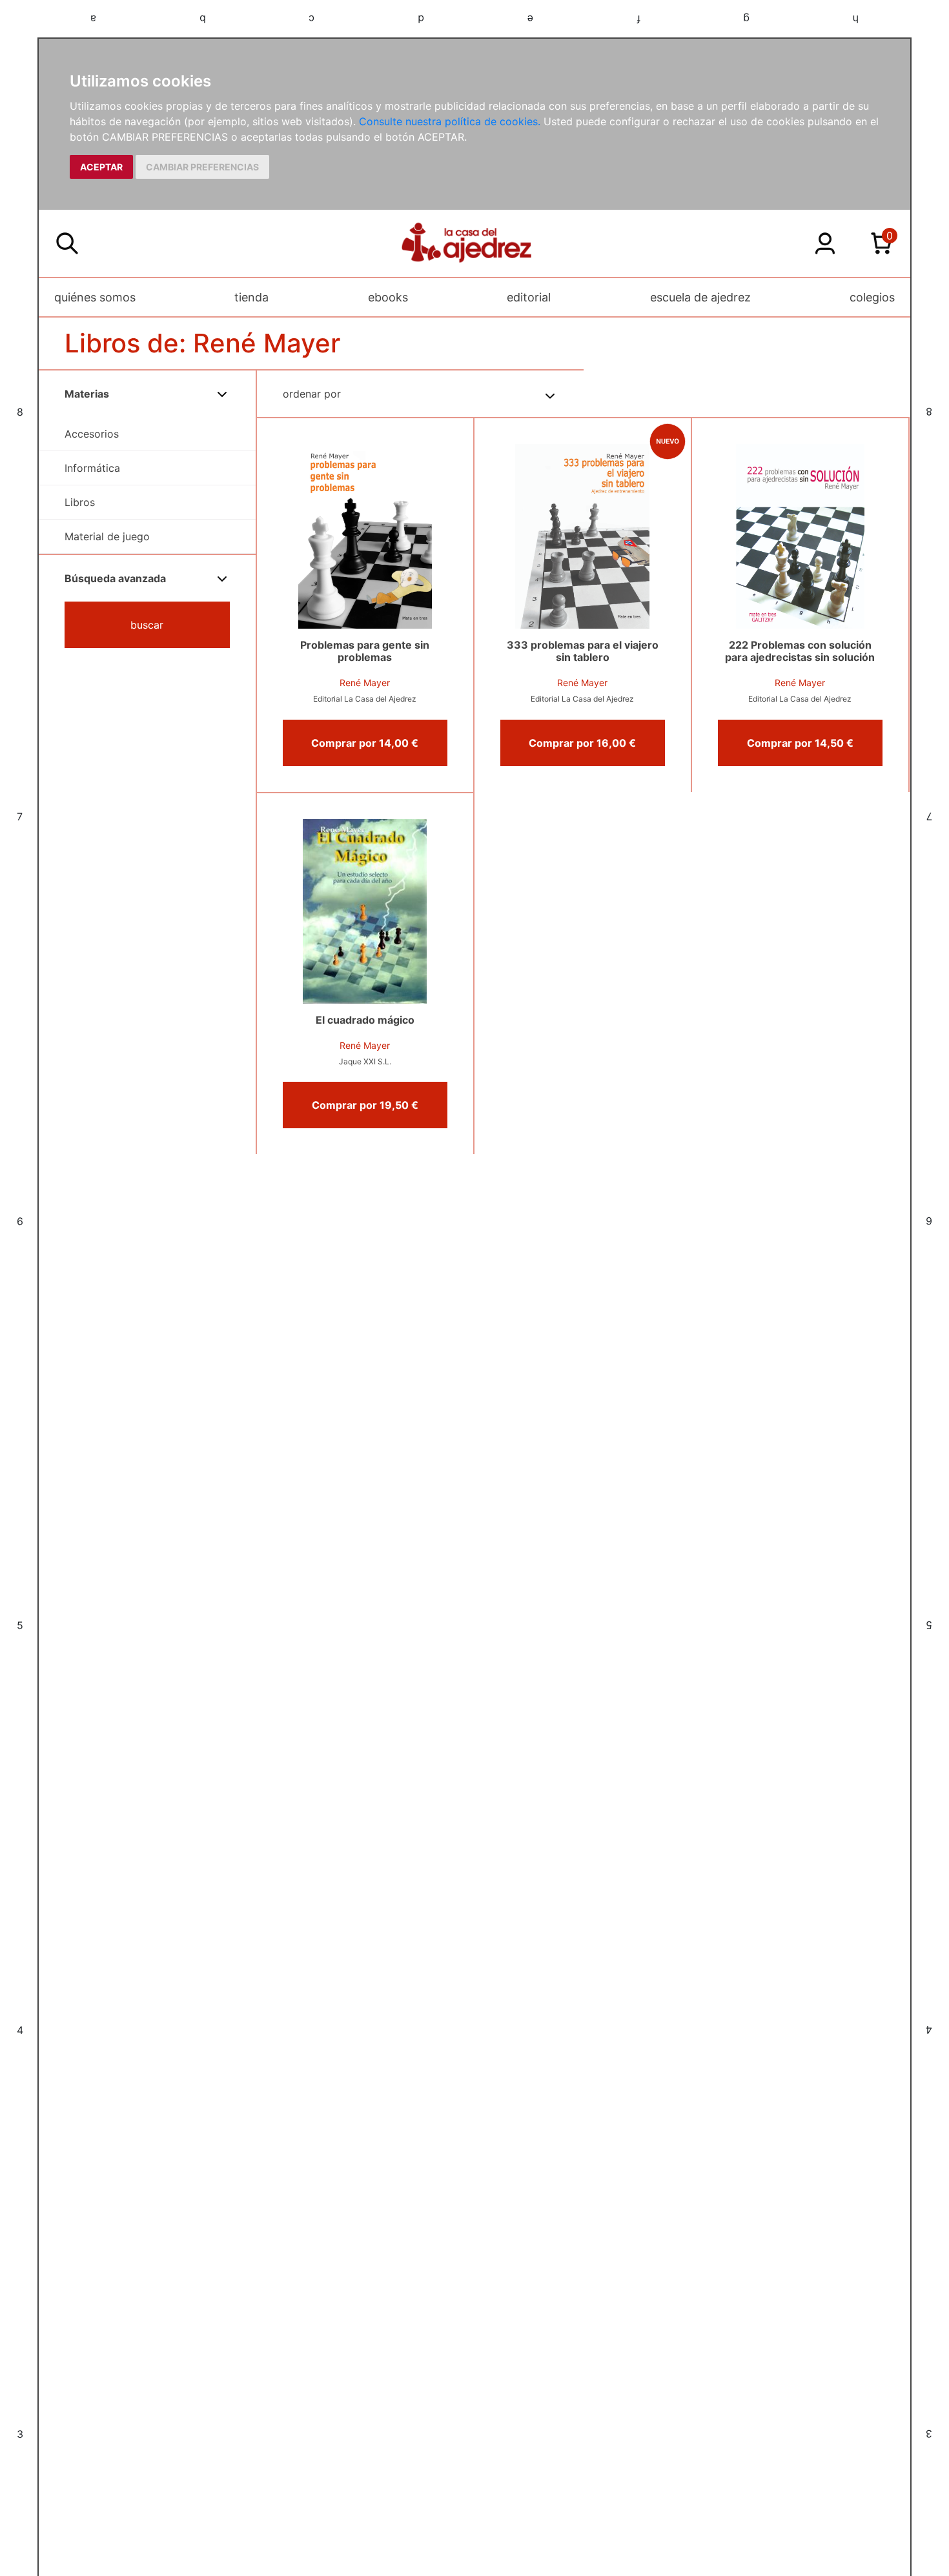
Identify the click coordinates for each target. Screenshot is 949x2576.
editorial (529, 297)
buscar (147, 625)
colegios (872, 297)
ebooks (388, 297)
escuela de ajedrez (700, 297)
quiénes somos (95, 297)
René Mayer (365, 683)
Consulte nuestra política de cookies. (450, 121)
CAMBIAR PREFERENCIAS (202, 167)
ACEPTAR (101, 167)
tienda (251, 297)
